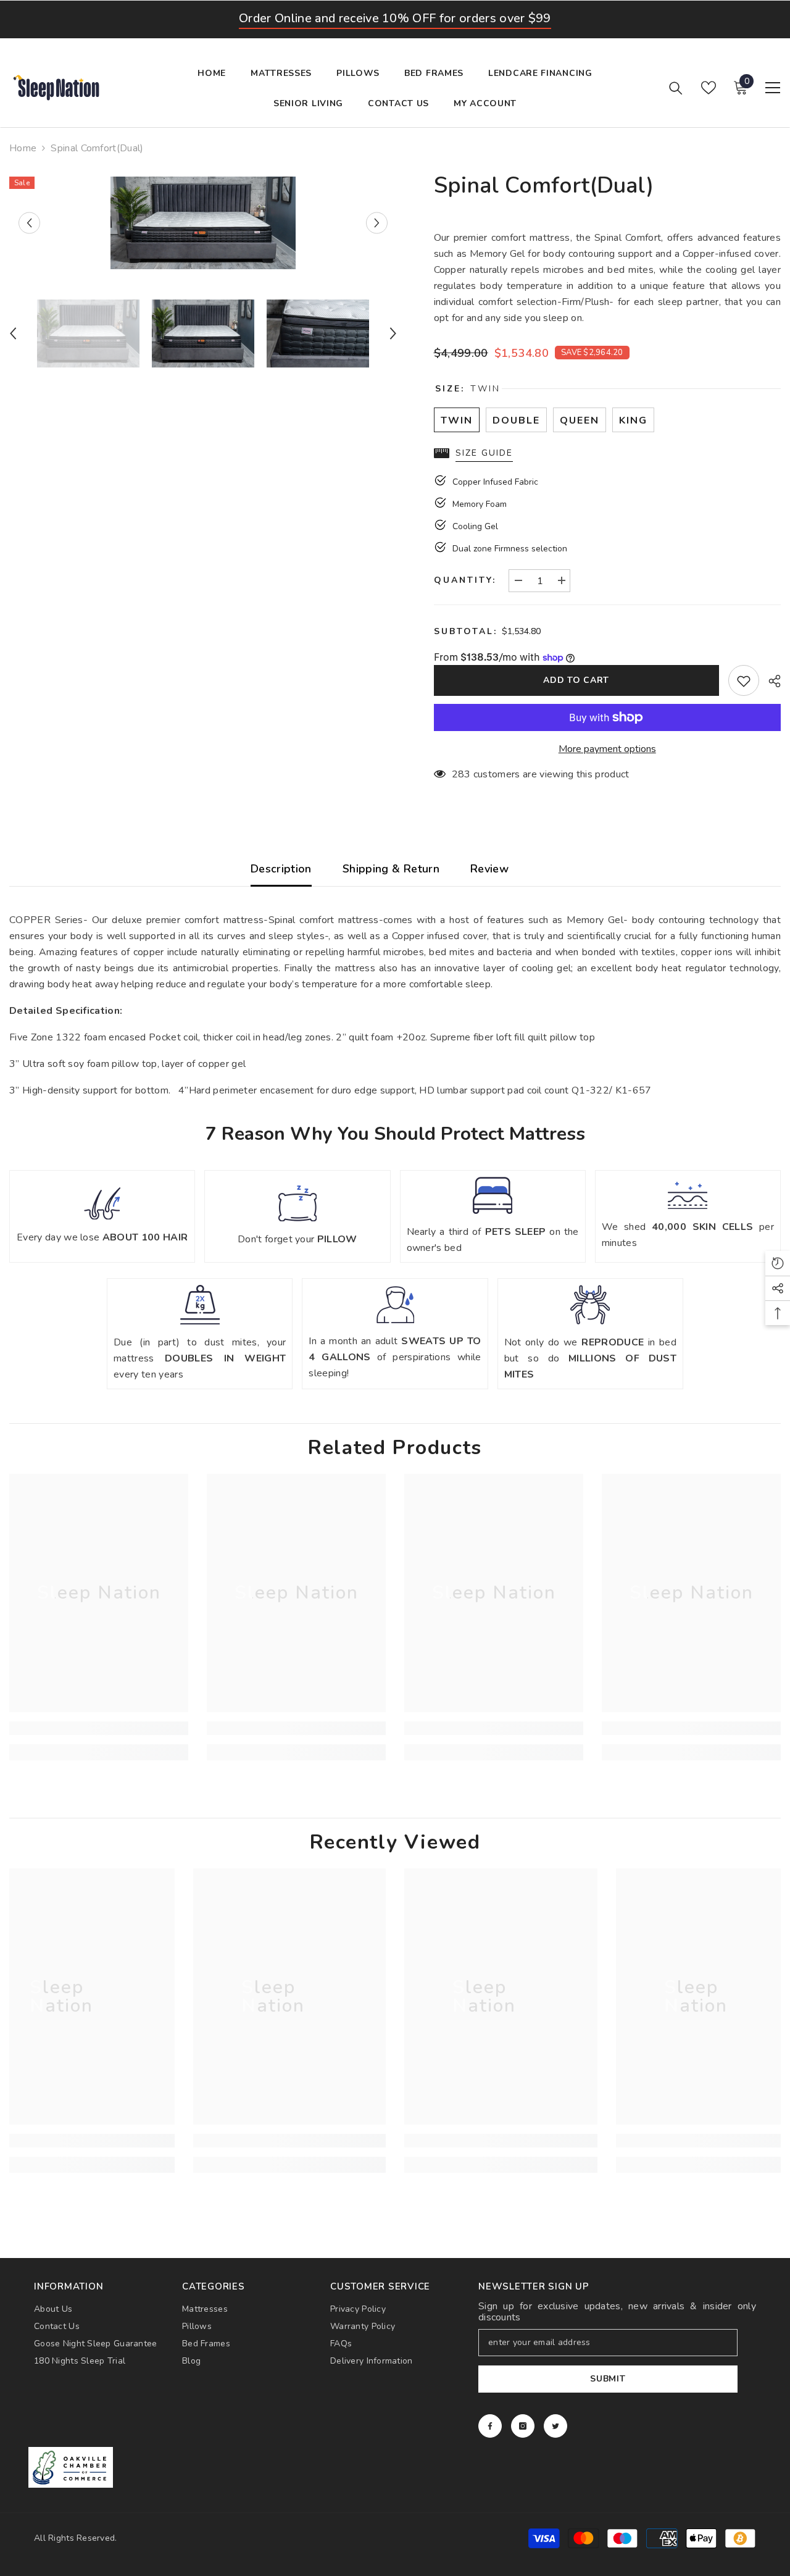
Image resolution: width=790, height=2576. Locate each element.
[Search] (676, 88)
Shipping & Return (391, 869)
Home (23, 148)
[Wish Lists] (709, 88)
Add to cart (576, 680)
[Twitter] (555, 2426)
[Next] (377, 223)
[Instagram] (523, 2426)
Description (281, 869)
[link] (99, 1728)
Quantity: (465, 580)
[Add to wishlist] (744, 680)
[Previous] (29, 223)
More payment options (607, 749)
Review (489, 869)
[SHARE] (770, 681)
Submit (608, 2379)
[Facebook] (490, 2426)
